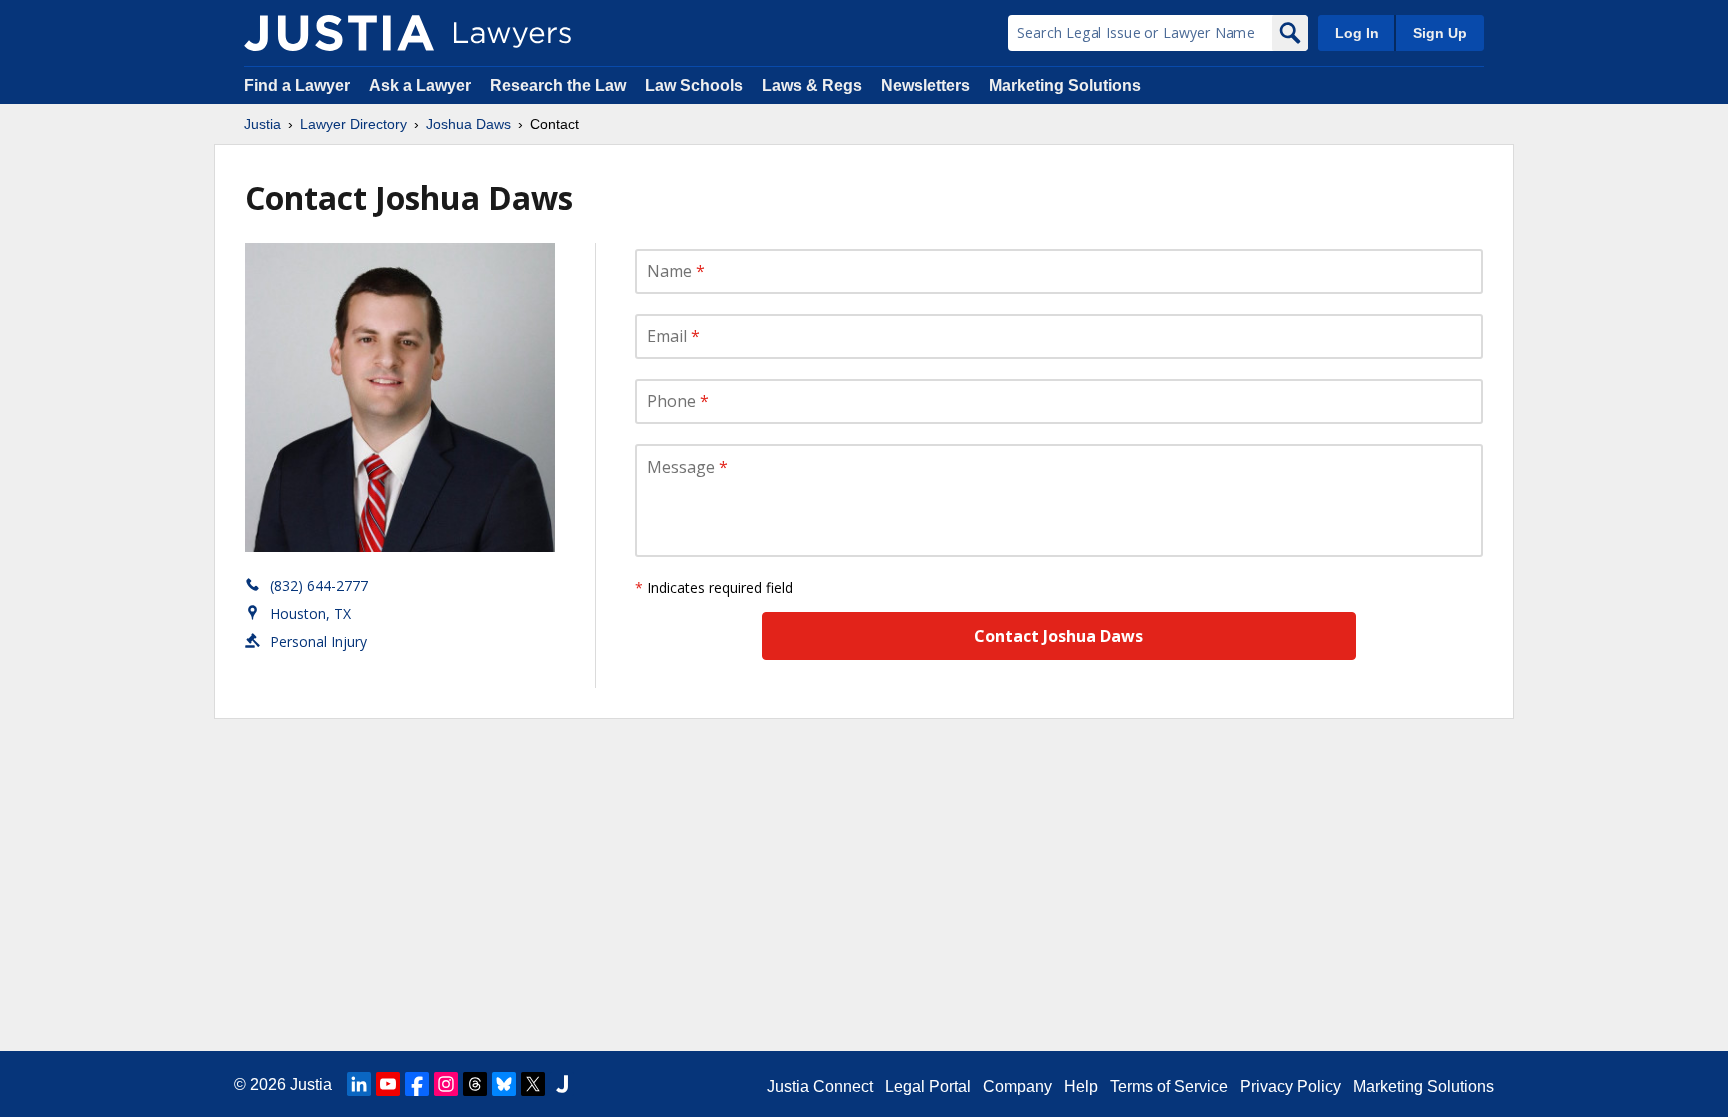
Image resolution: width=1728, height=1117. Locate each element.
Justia (262, 124)
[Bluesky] (504, 1084)
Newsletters (925, 85)
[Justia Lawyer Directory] (339, 33)
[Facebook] (417, 1084)
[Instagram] (446, 1084)
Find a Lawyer (297, 85)
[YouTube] (388, 1084)
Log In (1357, 33)
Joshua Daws (468, 124)
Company (1017, 1086)
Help (1081, 1086)
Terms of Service (1169, 1086)
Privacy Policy (1290, 1086)
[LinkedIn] (359, 1084)
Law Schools (694, 85)
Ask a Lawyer (422, 85)
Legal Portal (928, 1086)
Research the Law (558, 85)
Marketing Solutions (1065, 85)
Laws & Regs (812, 85)
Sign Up (1440, 33)
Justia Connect (820, 1086)
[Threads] (475, 1084)
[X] (533, 1084)
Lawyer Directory (353, 124)
